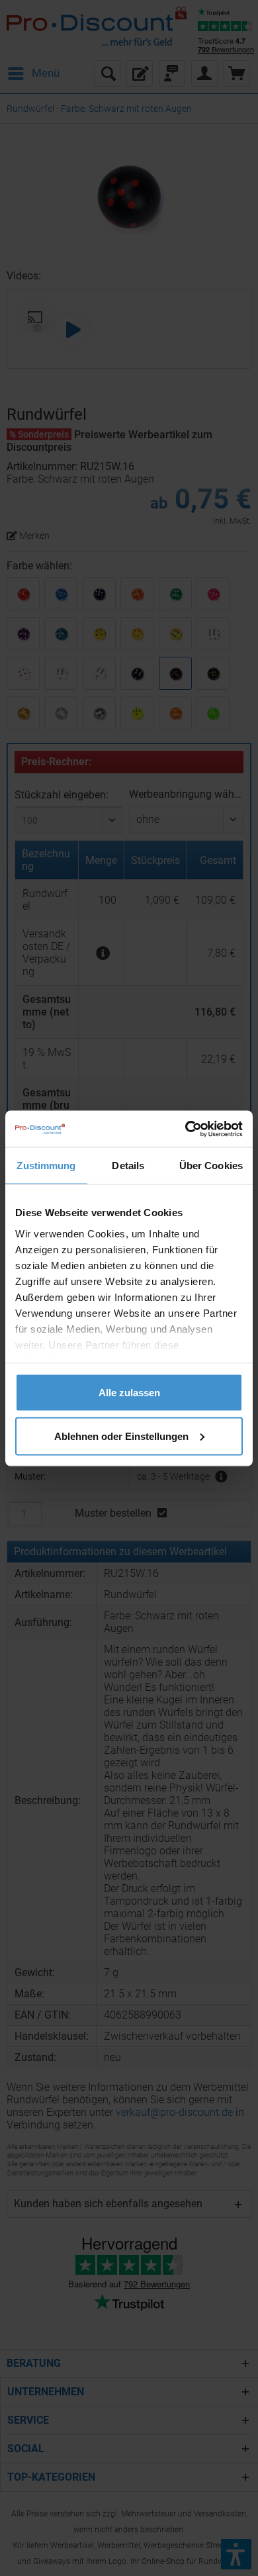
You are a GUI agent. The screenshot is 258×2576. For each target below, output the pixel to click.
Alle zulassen (129, 1393)
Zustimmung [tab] (46, 1166)
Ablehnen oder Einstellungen (121, 1436)
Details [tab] (128, 1166)
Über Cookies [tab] (211, 1166)
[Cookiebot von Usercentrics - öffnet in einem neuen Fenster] (186, 1129)
